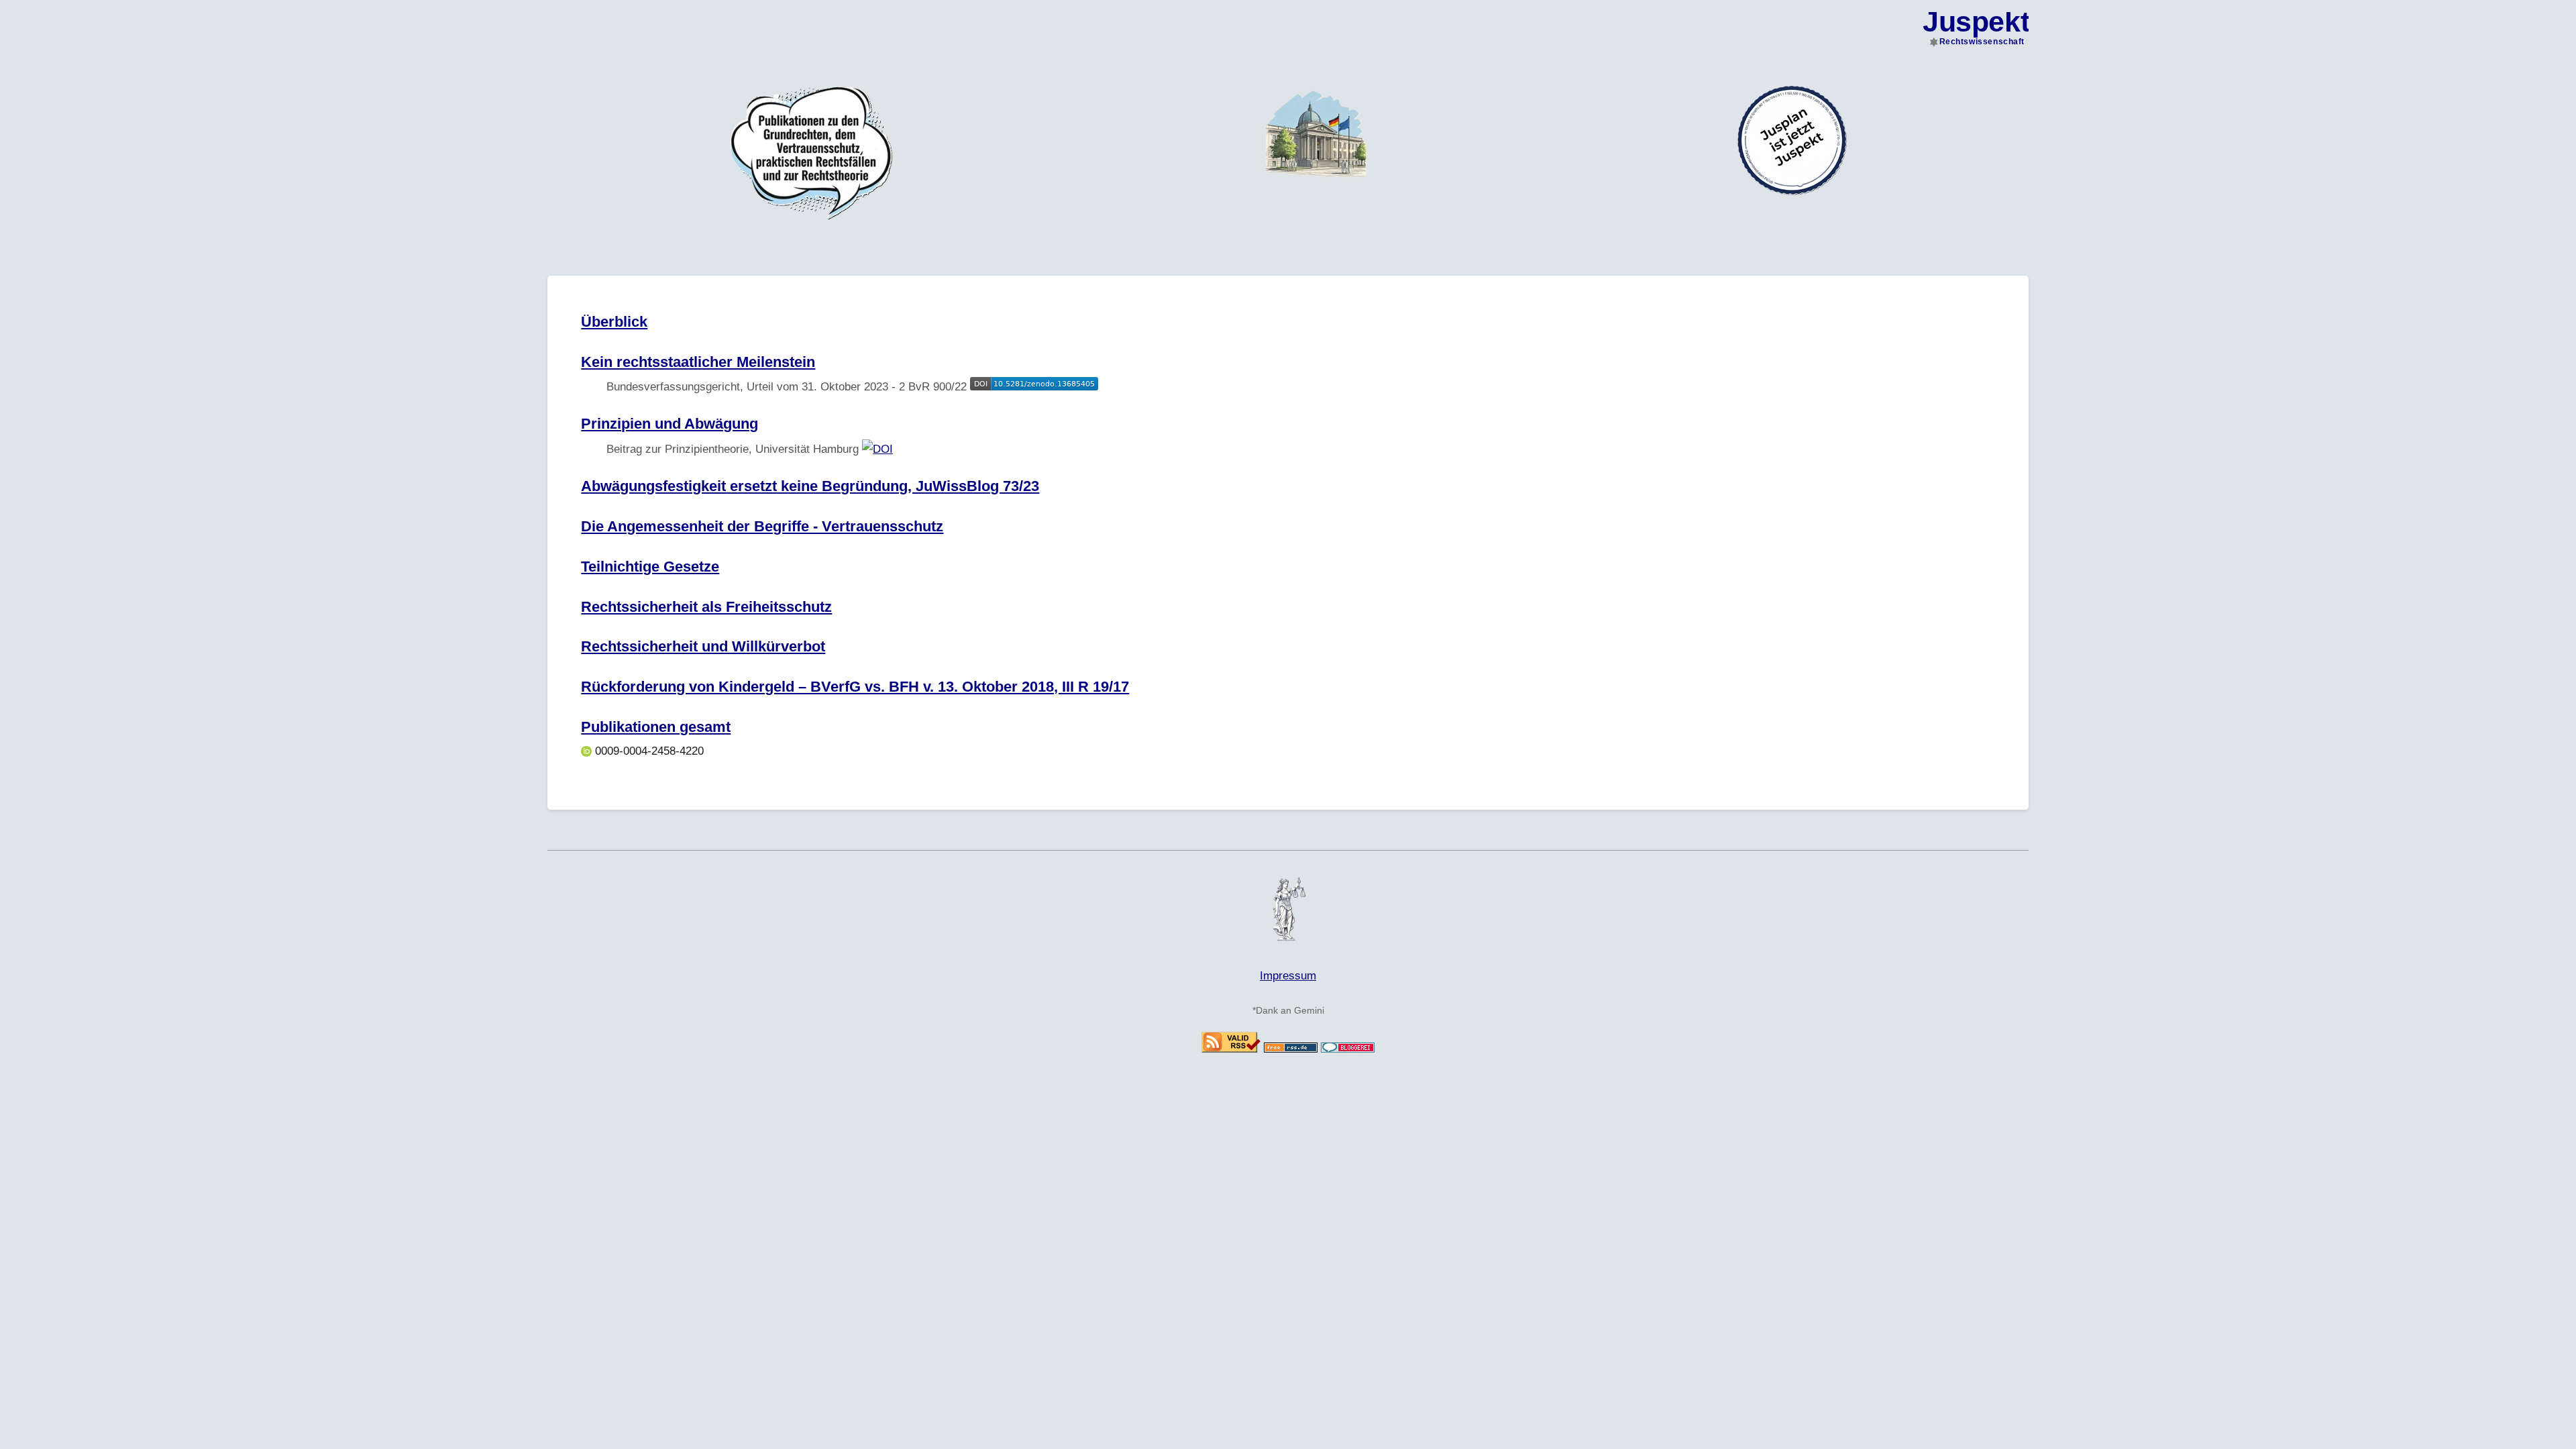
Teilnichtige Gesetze (650, 567)
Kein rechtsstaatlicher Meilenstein (698, 362)
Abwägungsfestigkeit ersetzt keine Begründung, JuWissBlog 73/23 (810, 486)
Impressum (1288, 976)
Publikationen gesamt (656, 727)
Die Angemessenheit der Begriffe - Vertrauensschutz (762, 526)
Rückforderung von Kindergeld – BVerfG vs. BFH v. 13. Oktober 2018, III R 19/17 (855, 687)
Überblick (614, 322)
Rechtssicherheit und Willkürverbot (703, 646)
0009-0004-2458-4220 (648, 751)
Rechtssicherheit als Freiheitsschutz (706, 607)
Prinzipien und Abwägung (669, 424)
